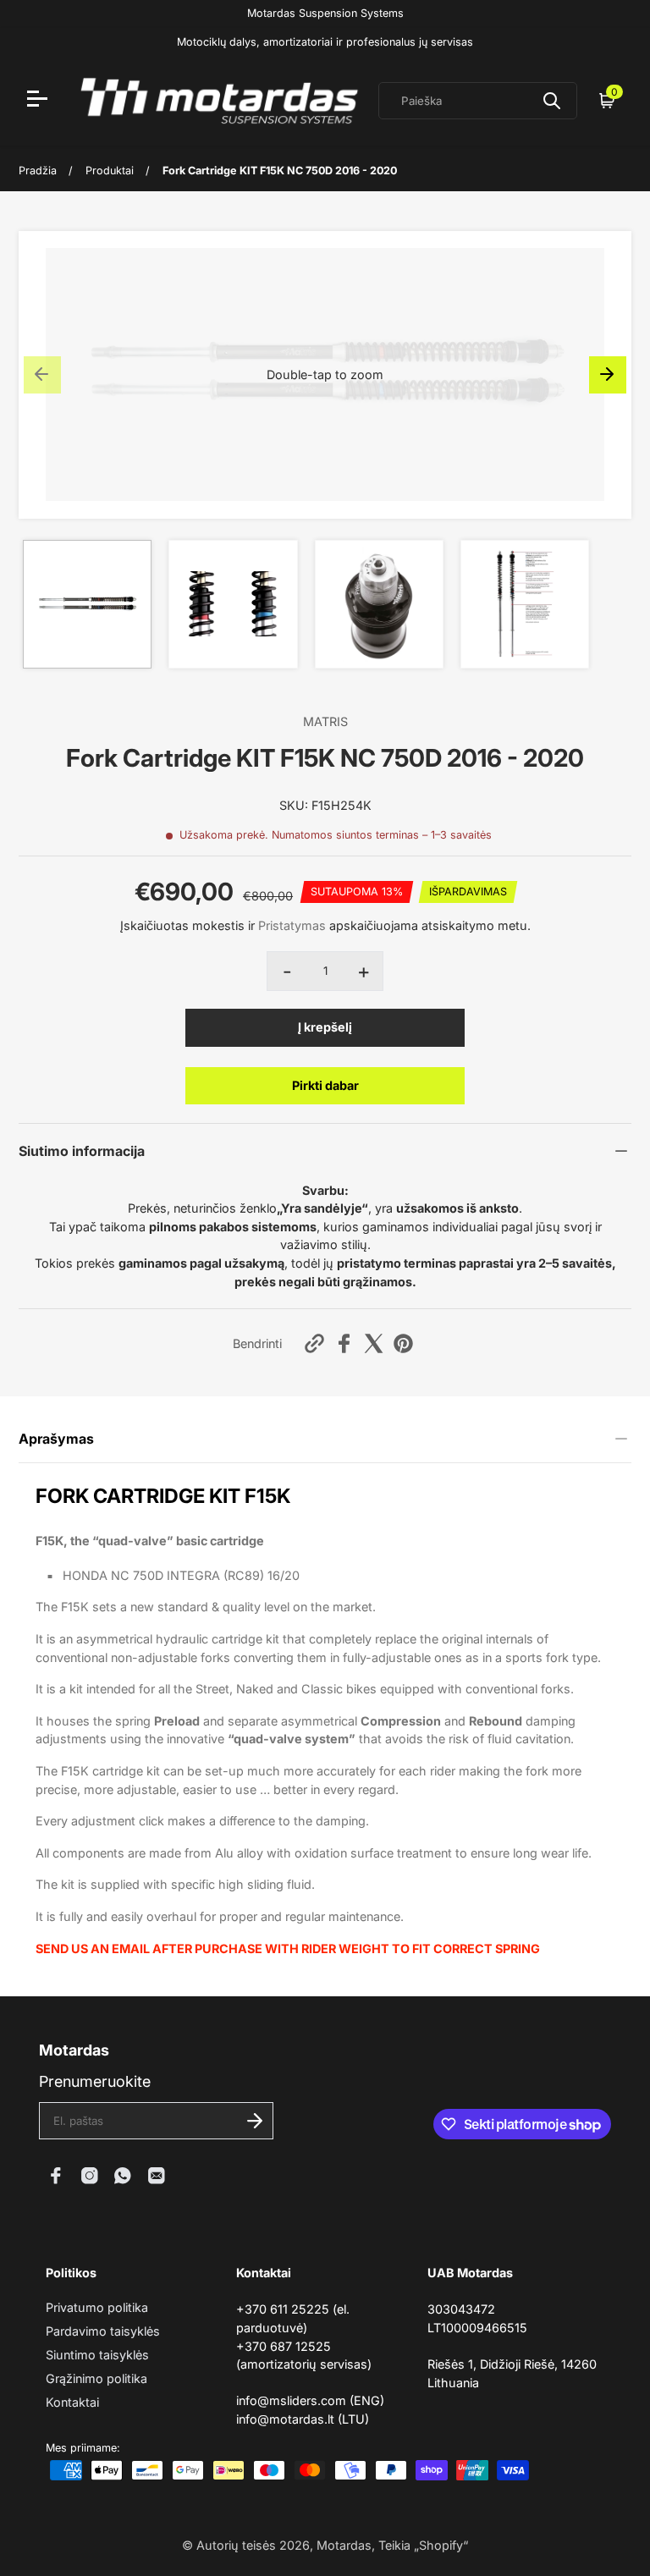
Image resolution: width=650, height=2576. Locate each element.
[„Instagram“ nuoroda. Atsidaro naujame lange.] (90, 2176)
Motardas (344, 2545)
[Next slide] (608, 375)
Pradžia (38, 171)
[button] (325, 375)
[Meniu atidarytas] (39, 101)
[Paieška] (552, 101)
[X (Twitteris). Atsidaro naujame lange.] (374, 1343)
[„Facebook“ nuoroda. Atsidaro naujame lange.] (56, 2176)
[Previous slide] (42, 375)
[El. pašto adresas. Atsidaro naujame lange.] (157, 2176)
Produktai (110, 171)
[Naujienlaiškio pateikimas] (255, 2121)
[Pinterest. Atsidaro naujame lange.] (403, 1343)
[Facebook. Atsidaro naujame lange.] (344, 1343)
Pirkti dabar (325, 1085)
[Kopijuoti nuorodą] (314, 1343)
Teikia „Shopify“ (423, 2545)
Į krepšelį (325, 1027)
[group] (87, 604)
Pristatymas (292, 925)
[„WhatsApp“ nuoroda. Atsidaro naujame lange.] (123, 2176)
